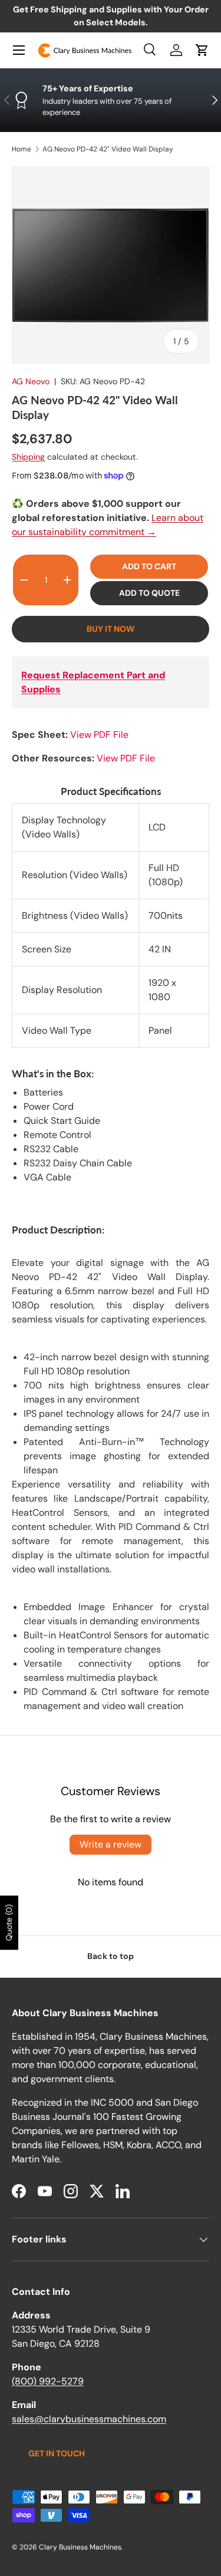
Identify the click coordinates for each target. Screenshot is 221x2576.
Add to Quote (149, 593)
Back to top (111, 1956)
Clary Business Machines (80, 2547)
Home (22, 149)
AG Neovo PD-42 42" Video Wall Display (108, 149)
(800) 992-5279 (48, 2381)
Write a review (111, 1844)
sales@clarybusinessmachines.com (89, 2419)
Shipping (28, 457)
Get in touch (57, 2453)
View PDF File (99, 735)
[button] (202, 50)
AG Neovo (31, 381)
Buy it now (111, 629)
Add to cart (149, 566)
